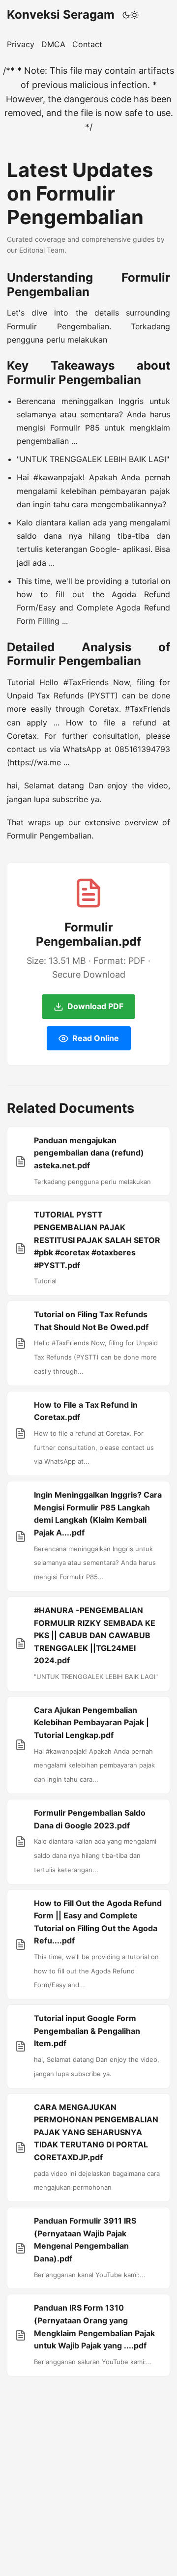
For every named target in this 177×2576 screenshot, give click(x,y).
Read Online (96, 1038)
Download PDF (95, 1006)
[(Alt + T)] (131, 15)
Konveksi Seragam (61, 14)
